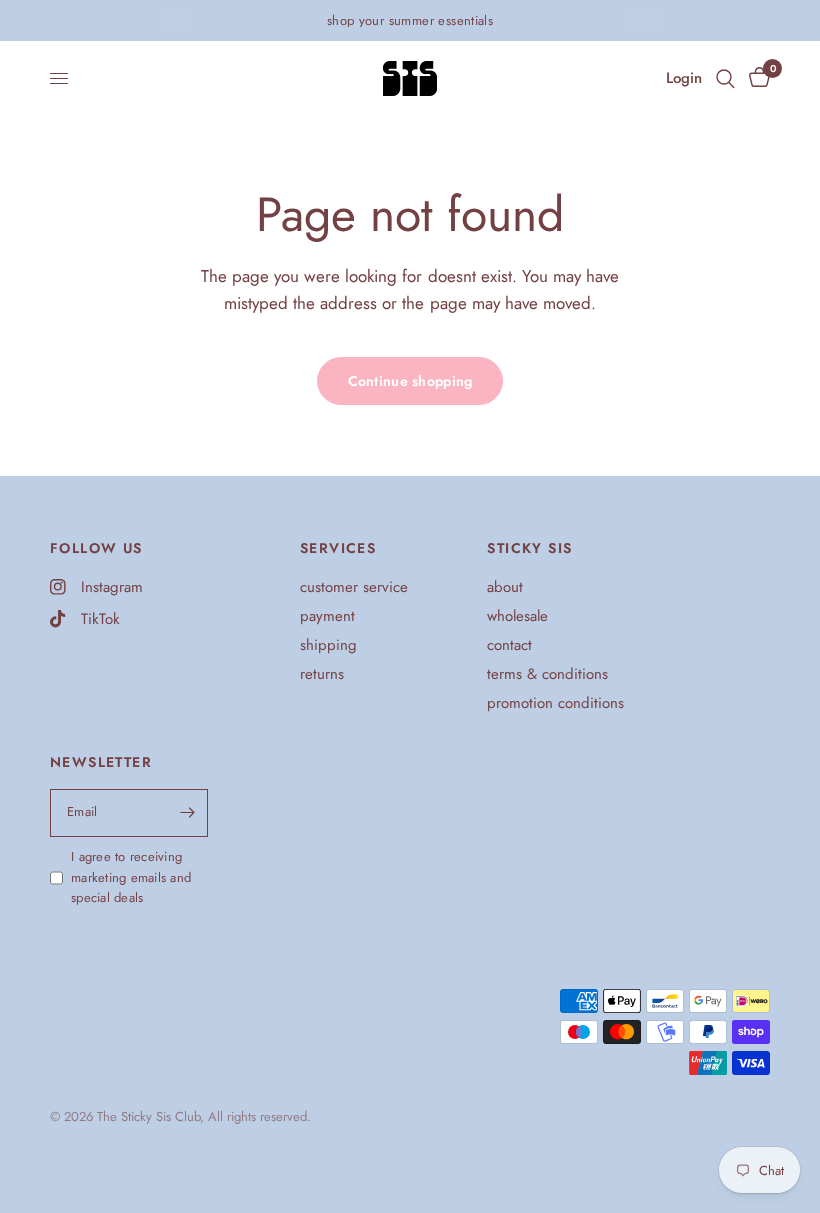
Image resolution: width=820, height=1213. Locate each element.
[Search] (725, 78)
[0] (756, 78)
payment (327, 616)
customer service (354, 587)
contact (509, 645)
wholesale (517, 616)
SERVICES (338, 548)
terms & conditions (547, 674)
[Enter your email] (188, 813)
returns (322, 674)
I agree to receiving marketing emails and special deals (131, 877)
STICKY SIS (529, 548)
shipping (328, 645)
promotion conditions (555, 703)
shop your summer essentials (410, 20)
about (505, 587)
